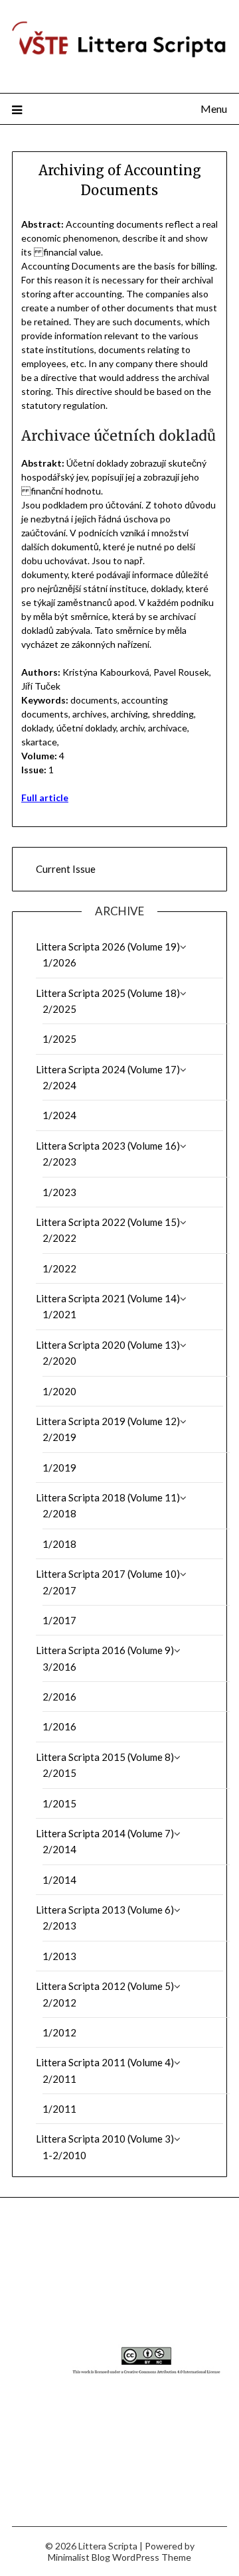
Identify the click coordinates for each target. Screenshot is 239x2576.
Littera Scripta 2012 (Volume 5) (105, 1986)
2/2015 (59, 1773)
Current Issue (66, 869)
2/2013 (59, 1926)
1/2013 (59, 1956)
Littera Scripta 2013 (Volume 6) (105, 1910)
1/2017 (59, 1620)
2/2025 (59, 1009)
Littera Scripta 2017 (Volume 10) (108, 1574)
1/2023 (59, 1192)
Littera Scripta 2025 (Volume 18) (108, 993)
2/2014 (59, 1849)
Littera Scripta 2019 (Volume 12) (108, 1421)
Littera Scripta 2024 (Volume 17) (108, 1069)
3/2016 (59, 1667)
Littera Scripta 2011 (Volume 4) (105, 2062)
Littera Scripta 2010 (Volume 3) (105, 2139)
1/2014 (59, 1880)
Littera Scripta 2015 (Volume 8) (105, 1757)
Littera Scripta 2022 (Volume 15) (108, 1222)
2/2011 (59, 2079)
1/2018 (59, 1544)
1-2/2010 (64, 2155)
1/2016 (59, 1726)
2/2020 (59, 1361)
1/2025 (59, 1039)
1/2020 (59, 1391)
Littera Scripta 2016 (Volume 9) (105, 1650)
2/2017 (59, 1590)
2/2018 (59, 1513)
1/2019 (59, 1468)
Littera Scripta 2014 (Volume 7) (105, 1833)
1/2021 (59, 1314)
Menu (214, 109)
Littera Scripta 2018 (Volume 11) (108, 1497)
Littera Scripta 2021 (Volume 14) (108, 1298)
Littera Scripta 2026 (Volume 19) (108, 947)
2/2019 (59, 1437)
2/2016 (59, 1697)
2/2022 (59, 1238)
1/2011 (59, 2109)
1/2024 (59, 1115)
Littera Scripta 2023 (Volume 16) (108, 1146)
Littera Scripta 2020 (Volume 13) (108, 1345)
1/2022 (59, 1268)
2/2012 (59, 2003)
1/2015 (59, 1803)
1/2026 (59, 962)
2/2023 (59, 1162)
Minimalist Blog (79, 2557)
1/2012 (59, 2032)
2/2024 (59, 1085)
